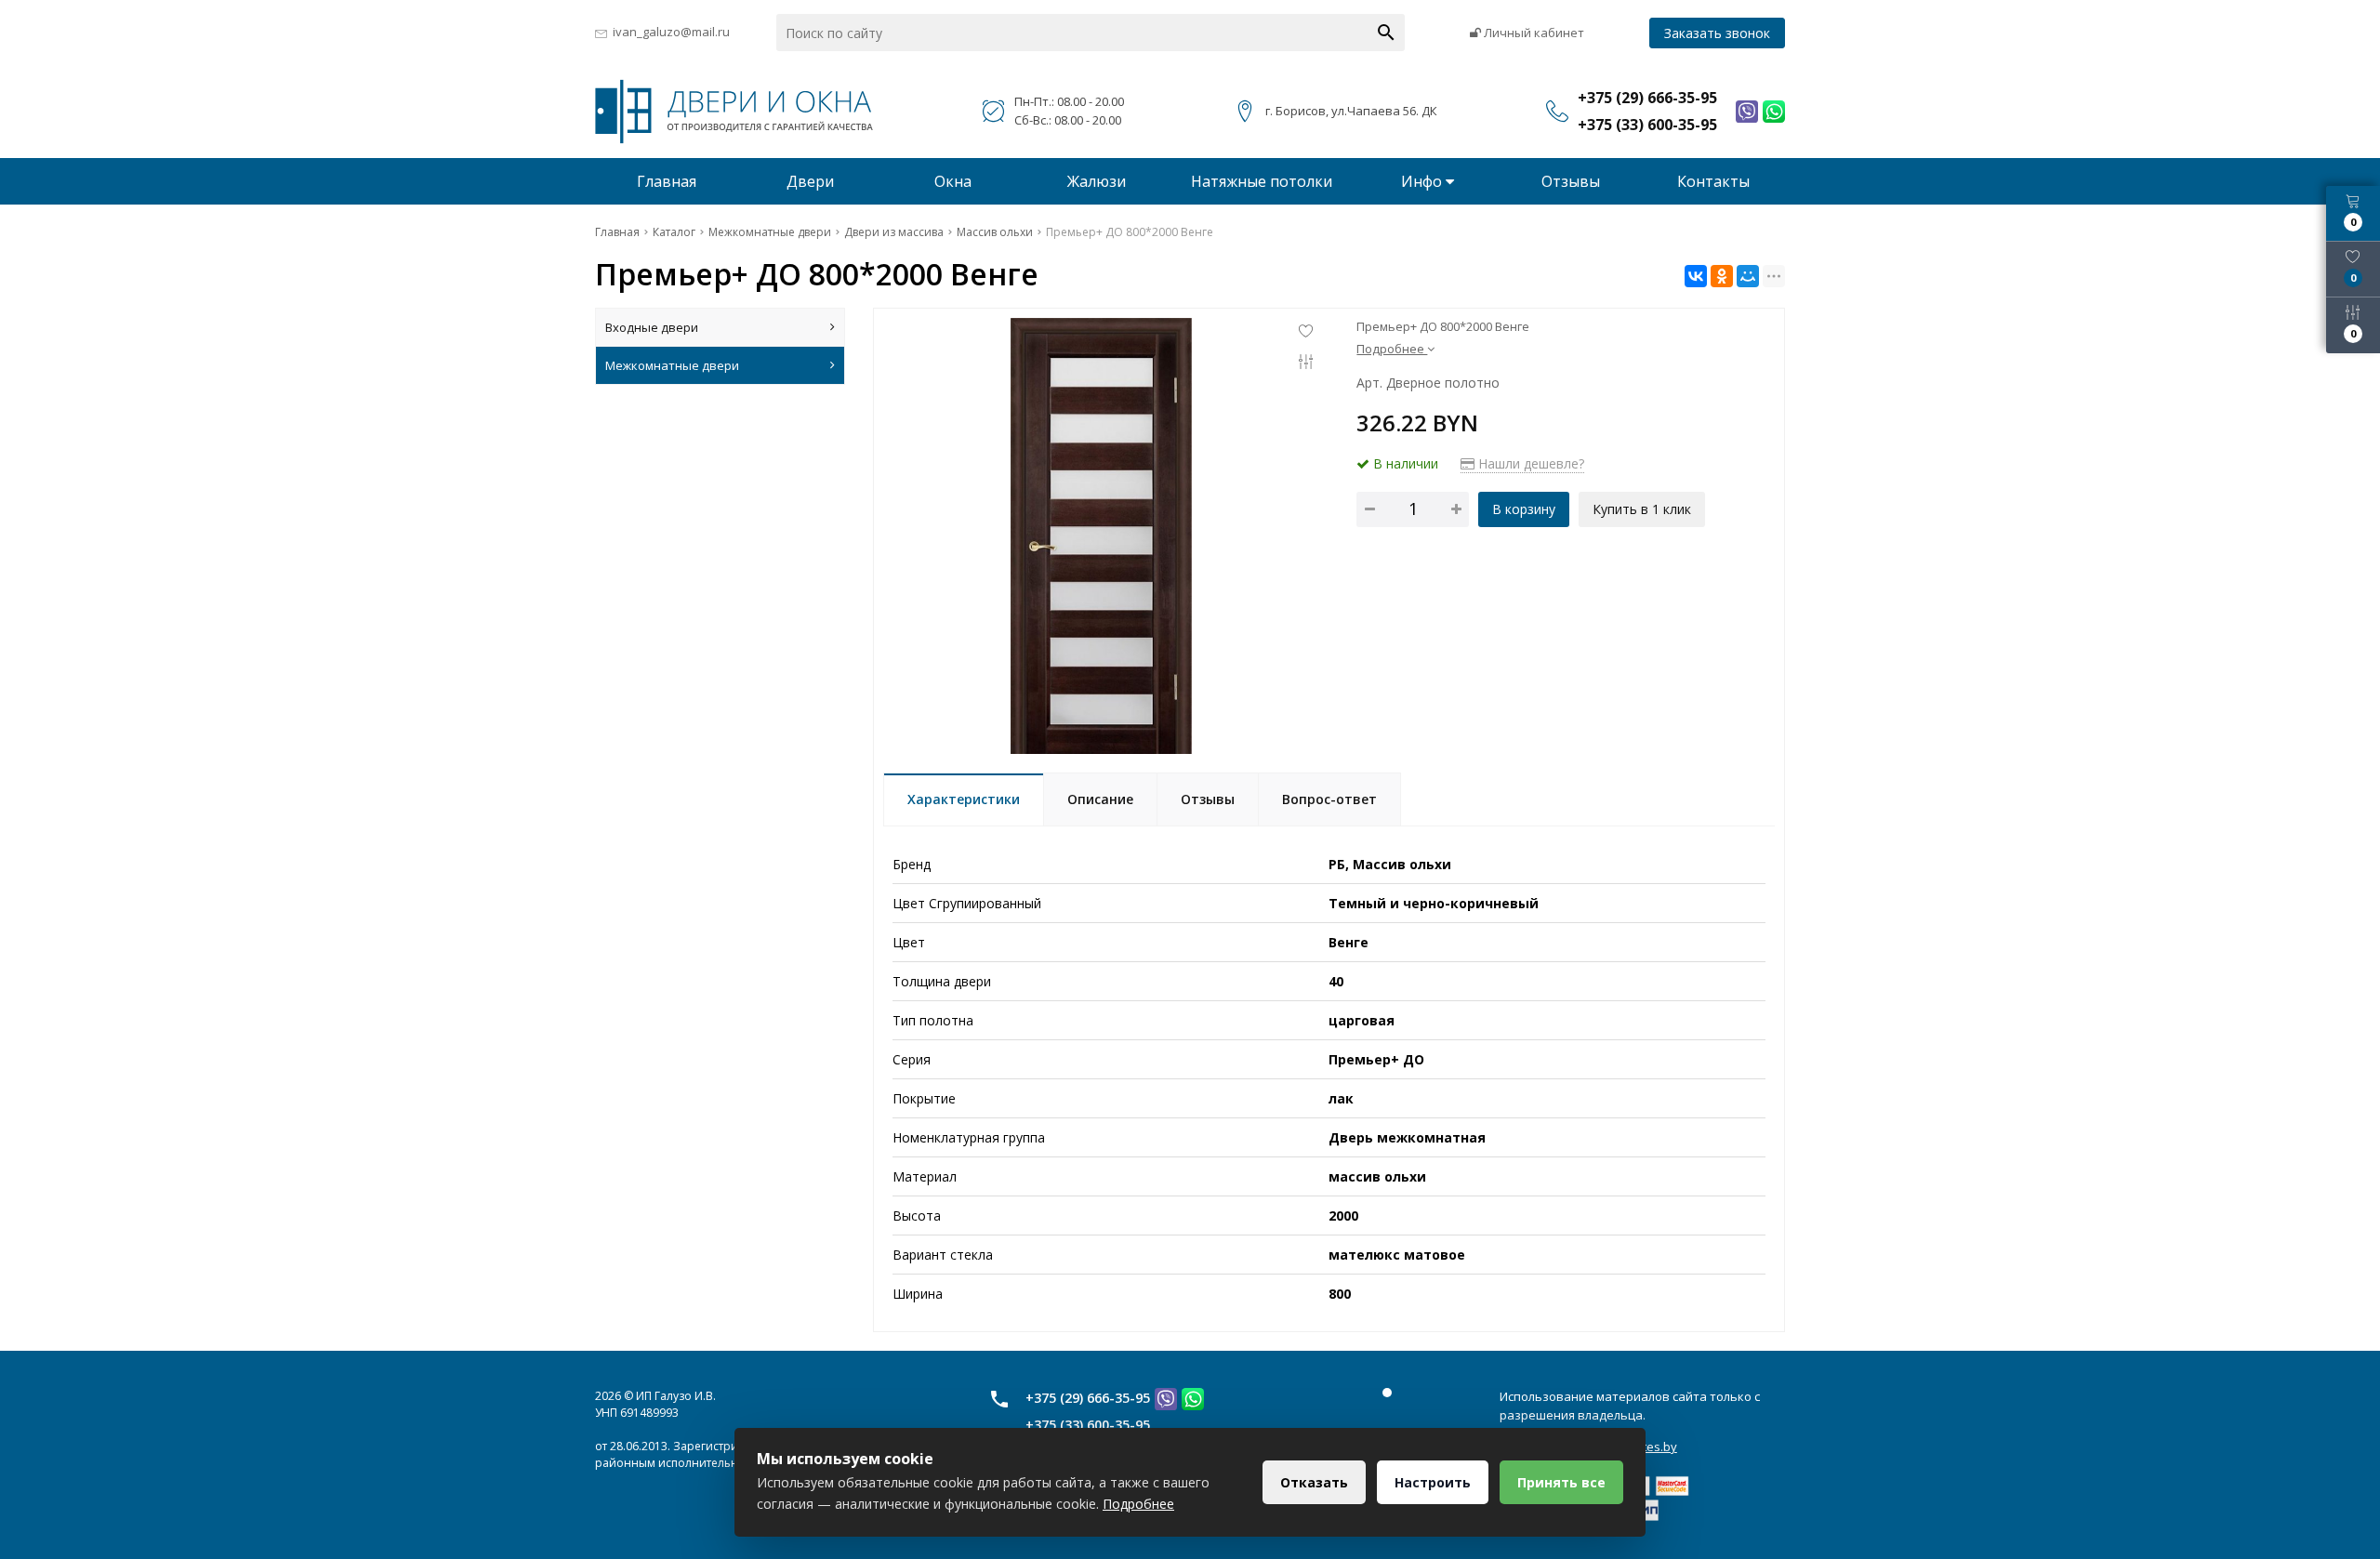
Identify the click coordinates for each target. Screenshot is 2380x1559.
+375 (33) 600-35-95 (1088, 1425)
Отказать (1314, 1482)
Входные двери (652, 327)
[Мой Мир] (1748, 276)
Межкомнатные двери (672, 365)
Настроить (1433, 1482)
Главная (667, 181)
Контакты (1713, 181)
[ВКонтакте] (1696, 276)
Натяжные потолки (1262, 181)
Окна (953, 181)
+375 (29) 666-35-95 (1088, 1398)
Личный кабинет (1533, 33)
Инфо (1423, 181)
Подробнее (1138, 1504)
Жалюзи (1097, 181)
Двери (810, 181)
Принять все (1561, 1482)
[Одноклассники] (1722, 276)
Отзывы (1571, 181)
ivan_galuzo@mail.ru (671, 32)
